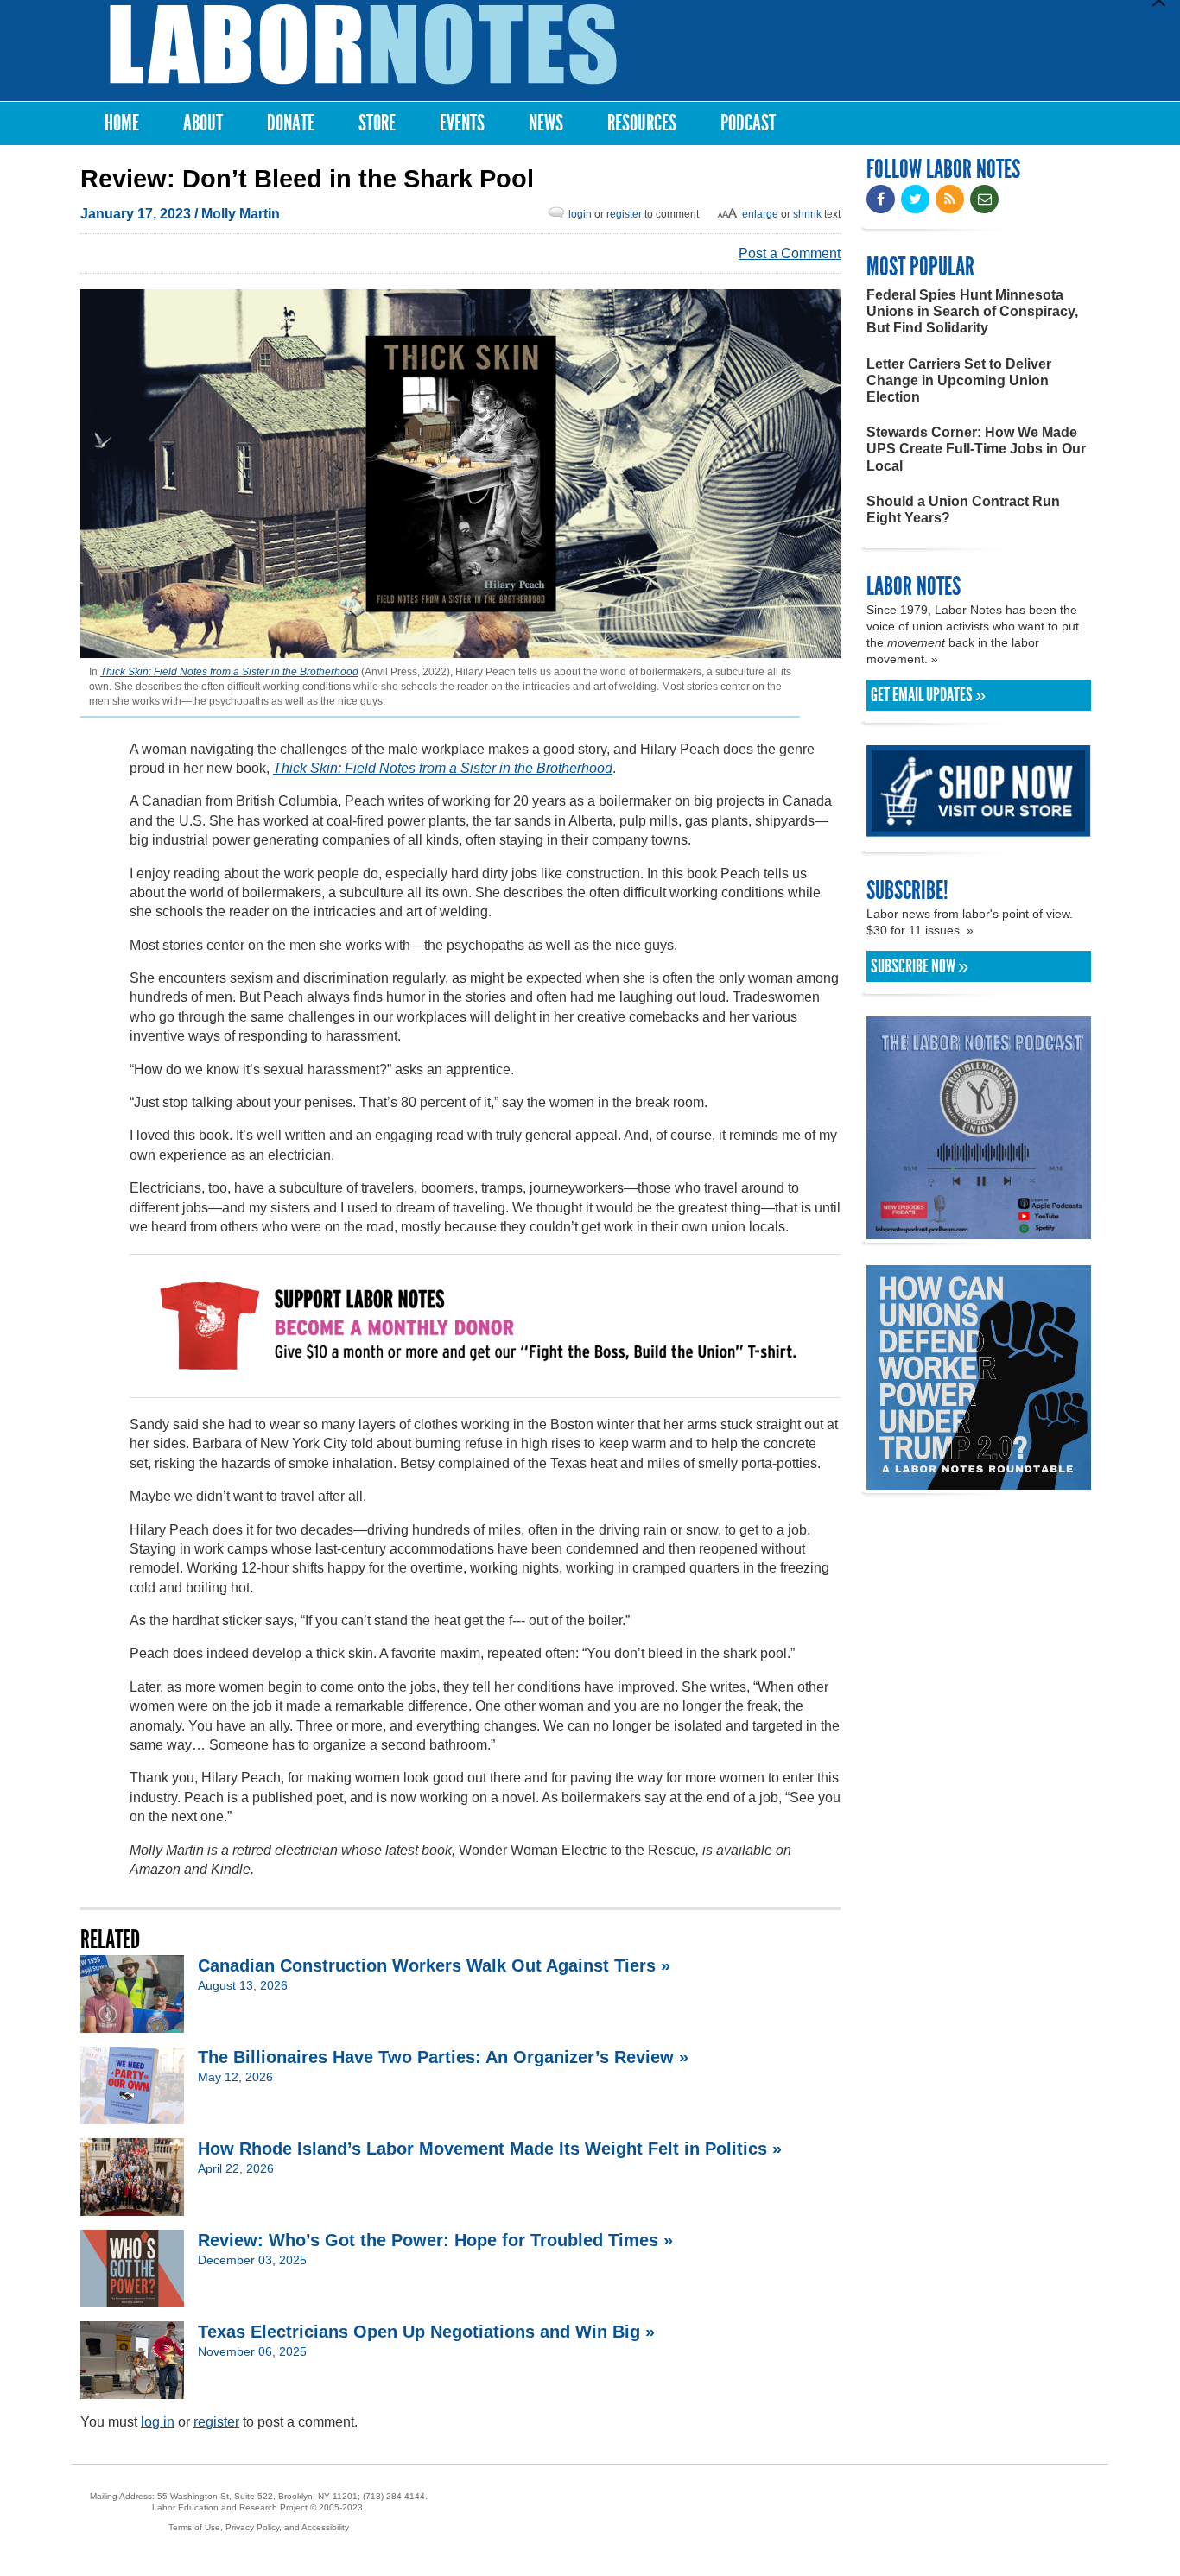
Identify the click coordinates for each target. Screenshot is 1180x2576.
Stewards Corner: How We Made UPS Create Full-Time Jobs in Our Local (976, 449)
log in (158, 2422)
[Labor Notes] (363, 44)
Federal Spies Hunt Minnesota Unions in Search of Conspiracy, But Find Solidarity (972, 311)
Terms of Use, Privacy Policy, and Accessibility (259, 2527)
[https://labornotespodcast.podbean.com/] (979, 1231)
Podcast (748, 123)
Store (377, 123)
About (203, 123)
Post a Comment (790, 253)
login (580, 214)
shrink (807, 214)
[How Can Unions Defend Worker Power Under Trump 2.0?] (979, 1481)
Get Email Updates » (928, 695)
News (546, 123)
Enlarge (760, 214)
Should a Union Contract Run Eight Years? (963, 510)
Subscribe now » (920, 966)
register (624, 214)
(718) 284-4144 (394, 2496)
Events (462, 123)
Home (122, 123)
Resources (642, 123)
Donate (291, 123)
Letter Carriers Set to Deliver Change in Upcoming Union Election (959, 380)
